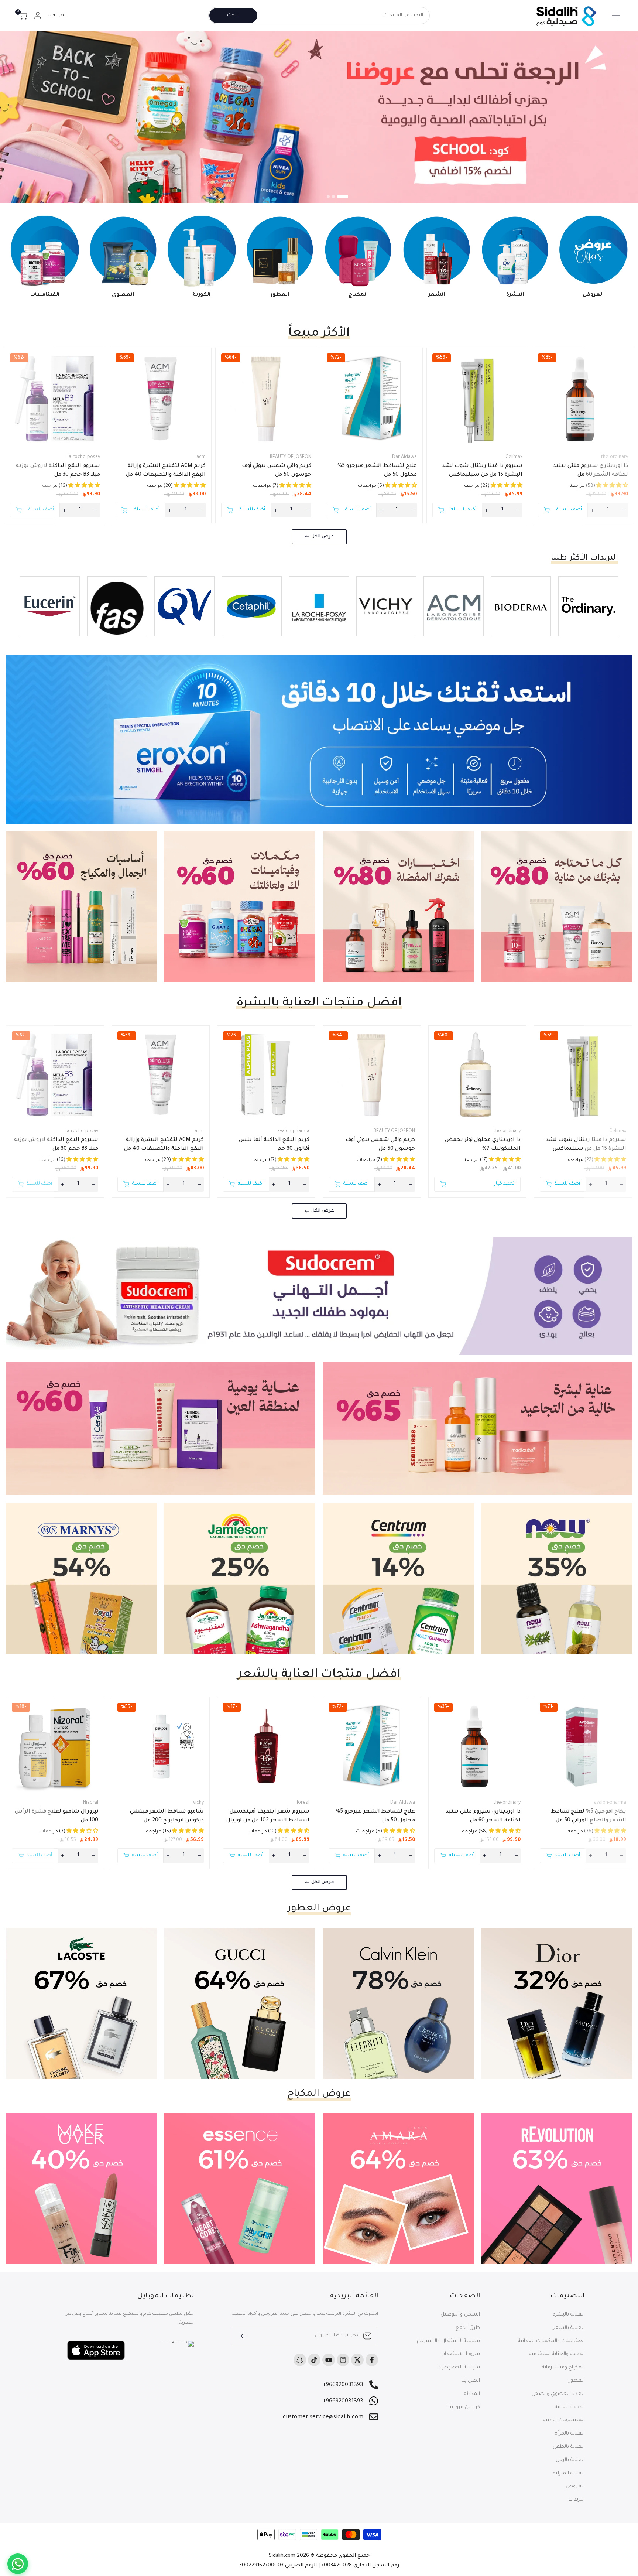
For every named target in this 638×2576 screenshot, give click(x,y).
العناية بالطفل (569, 2447)
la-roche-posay (84, 457)
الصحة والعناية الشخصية (557, 2354)
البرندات (576, 2500)
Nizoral (91, 1803)
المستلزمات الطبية (564, 2420)
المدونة (472, 2394)
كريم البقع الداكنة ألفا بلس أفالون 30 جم (274, 1145)
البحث (233, 16)
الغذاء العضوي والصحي (558, 2394)
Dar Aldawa (404, 457)
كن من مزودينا (464, 2407)
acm (201, 457)
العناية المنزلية (569, 2473)
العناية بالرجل (570, 2460)
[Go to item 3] (328, 197)
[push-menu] (614, 16)
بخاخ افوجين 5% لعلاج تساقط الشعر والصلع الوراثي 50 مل (589, 1816)
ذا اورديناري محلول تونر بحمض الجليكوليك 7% (483, 1145)
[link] (319, 117)
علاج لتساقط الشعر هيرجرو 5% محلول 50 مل (377, 471)
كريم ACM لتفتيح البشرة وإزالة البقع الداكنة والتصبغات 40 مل (166, 471)
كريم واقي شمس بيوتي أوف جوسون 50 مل (277, 471)
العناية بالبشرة (568, 2315)
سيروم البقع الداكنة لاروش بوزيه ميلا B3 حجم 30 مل (58, 471)
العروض (575, 2486)
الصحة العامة (570, 2407)
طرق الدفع (468, 2328)
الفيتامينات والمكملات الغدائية (551, 2341)
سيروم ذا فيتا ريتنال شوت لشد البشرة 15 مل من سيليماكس (482, 471)
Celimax (514, 457)
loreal (303, 1803)
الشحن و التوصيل (460, 2315)
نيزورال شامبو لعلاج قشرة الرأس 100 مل (56, 1816)
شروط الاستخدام (461, 2354)
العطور (577, 2381)
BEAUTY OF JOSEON (291, 457)
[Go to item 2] (337, 197)
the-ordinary (614, 457)
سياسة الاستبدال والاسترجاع (448, 2341)
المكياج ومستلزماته (563, 2367)
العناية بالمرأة (570, 2434)
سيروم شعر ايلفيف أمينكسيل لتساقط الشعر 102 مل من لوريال (268, 1816)
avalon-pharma (293, 1131)
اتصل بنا (471, 2381)
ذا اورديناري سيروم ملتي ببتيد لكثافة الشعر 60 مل (591, 471)
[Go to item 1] (347, 197)
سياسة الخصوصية (459, 2367)
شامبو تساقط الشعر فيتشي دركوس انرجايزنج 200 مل (167, 1816)
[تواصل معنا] (18, 2564)
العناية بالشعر (569, 2328)
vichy (198, 1803)
